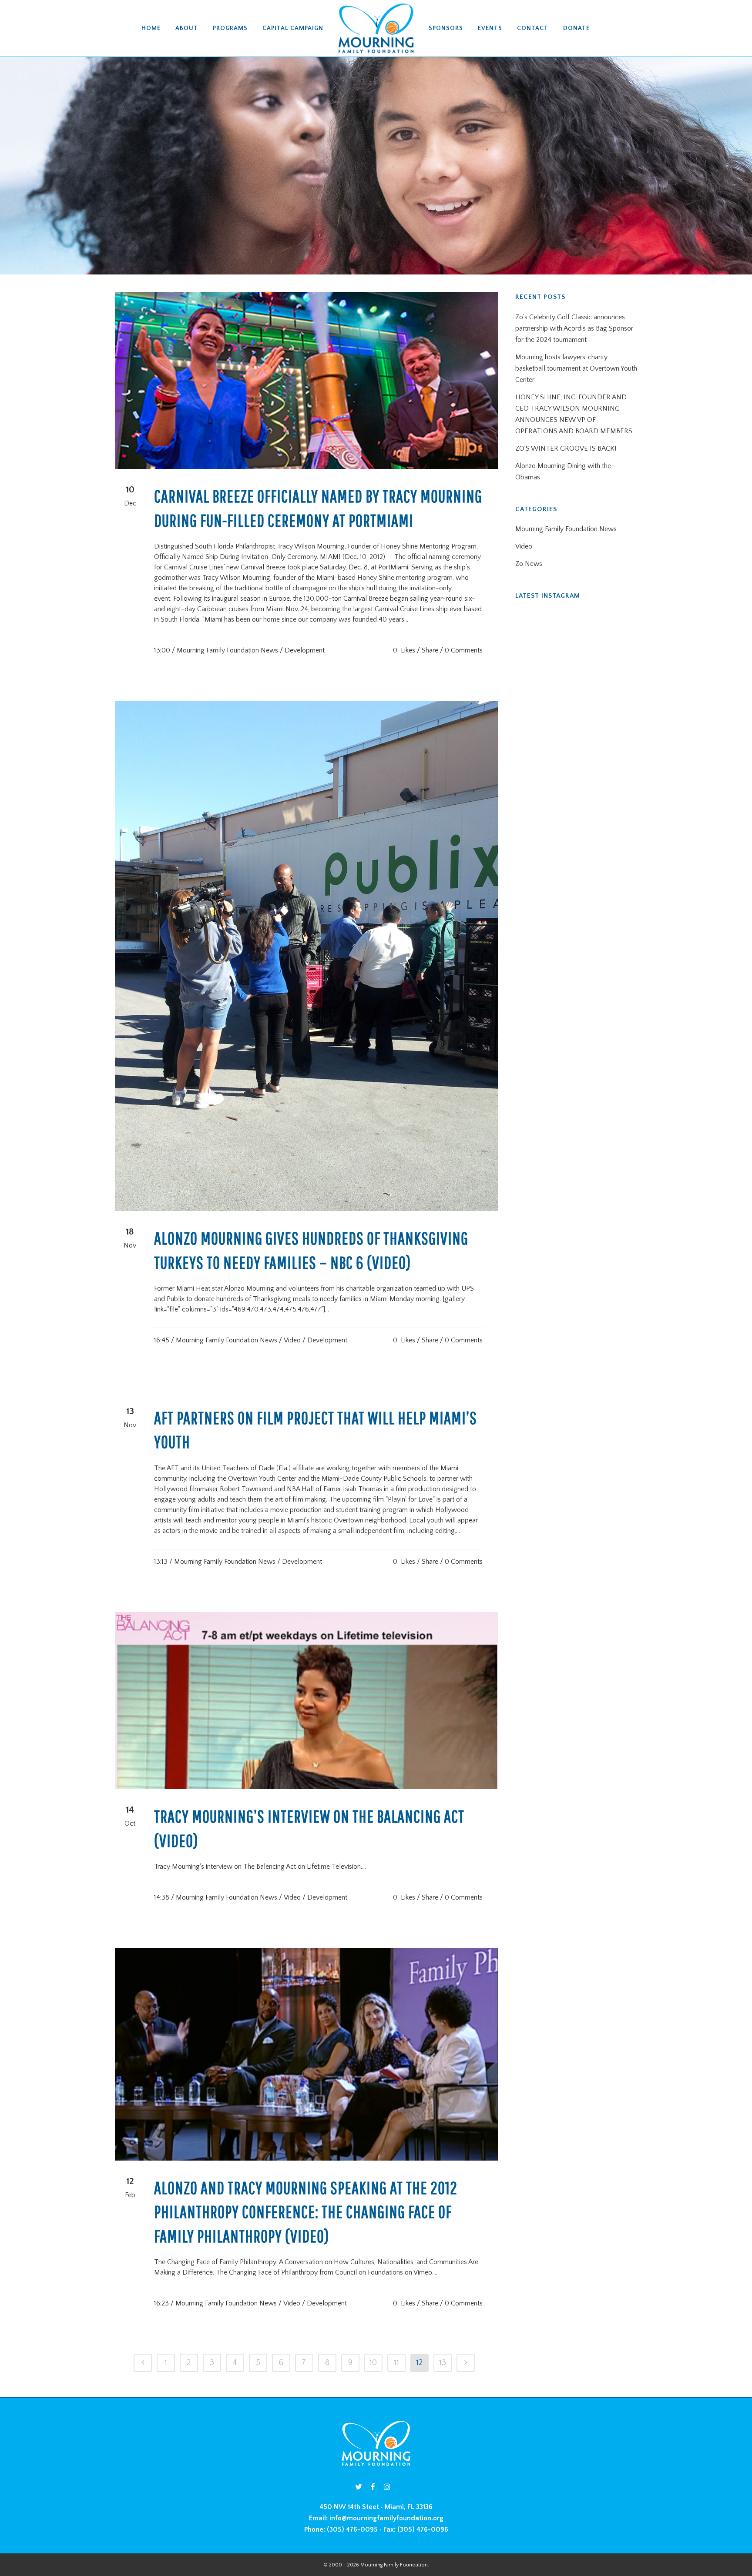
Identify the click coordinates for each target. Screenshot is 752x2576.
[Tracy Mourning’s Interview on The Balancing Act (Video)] (306, 1701)
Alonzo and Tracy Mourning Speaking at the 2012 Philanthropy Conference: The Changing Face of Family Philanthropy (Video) (306, 2212)
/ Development (302, 650)
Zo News (529, 564)
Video (292, 1340)
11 (396, 2363)
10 (373, 2363)
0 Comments (464, 650)
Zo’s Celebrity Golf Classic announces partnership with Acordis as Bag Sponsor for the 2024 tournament (574, 328)
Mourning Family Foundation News (227, 650)
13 (443, 2363)
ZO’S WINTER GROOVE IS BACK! (566, 448)
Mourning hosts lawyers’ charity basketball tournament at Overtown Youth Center (576, 368)
